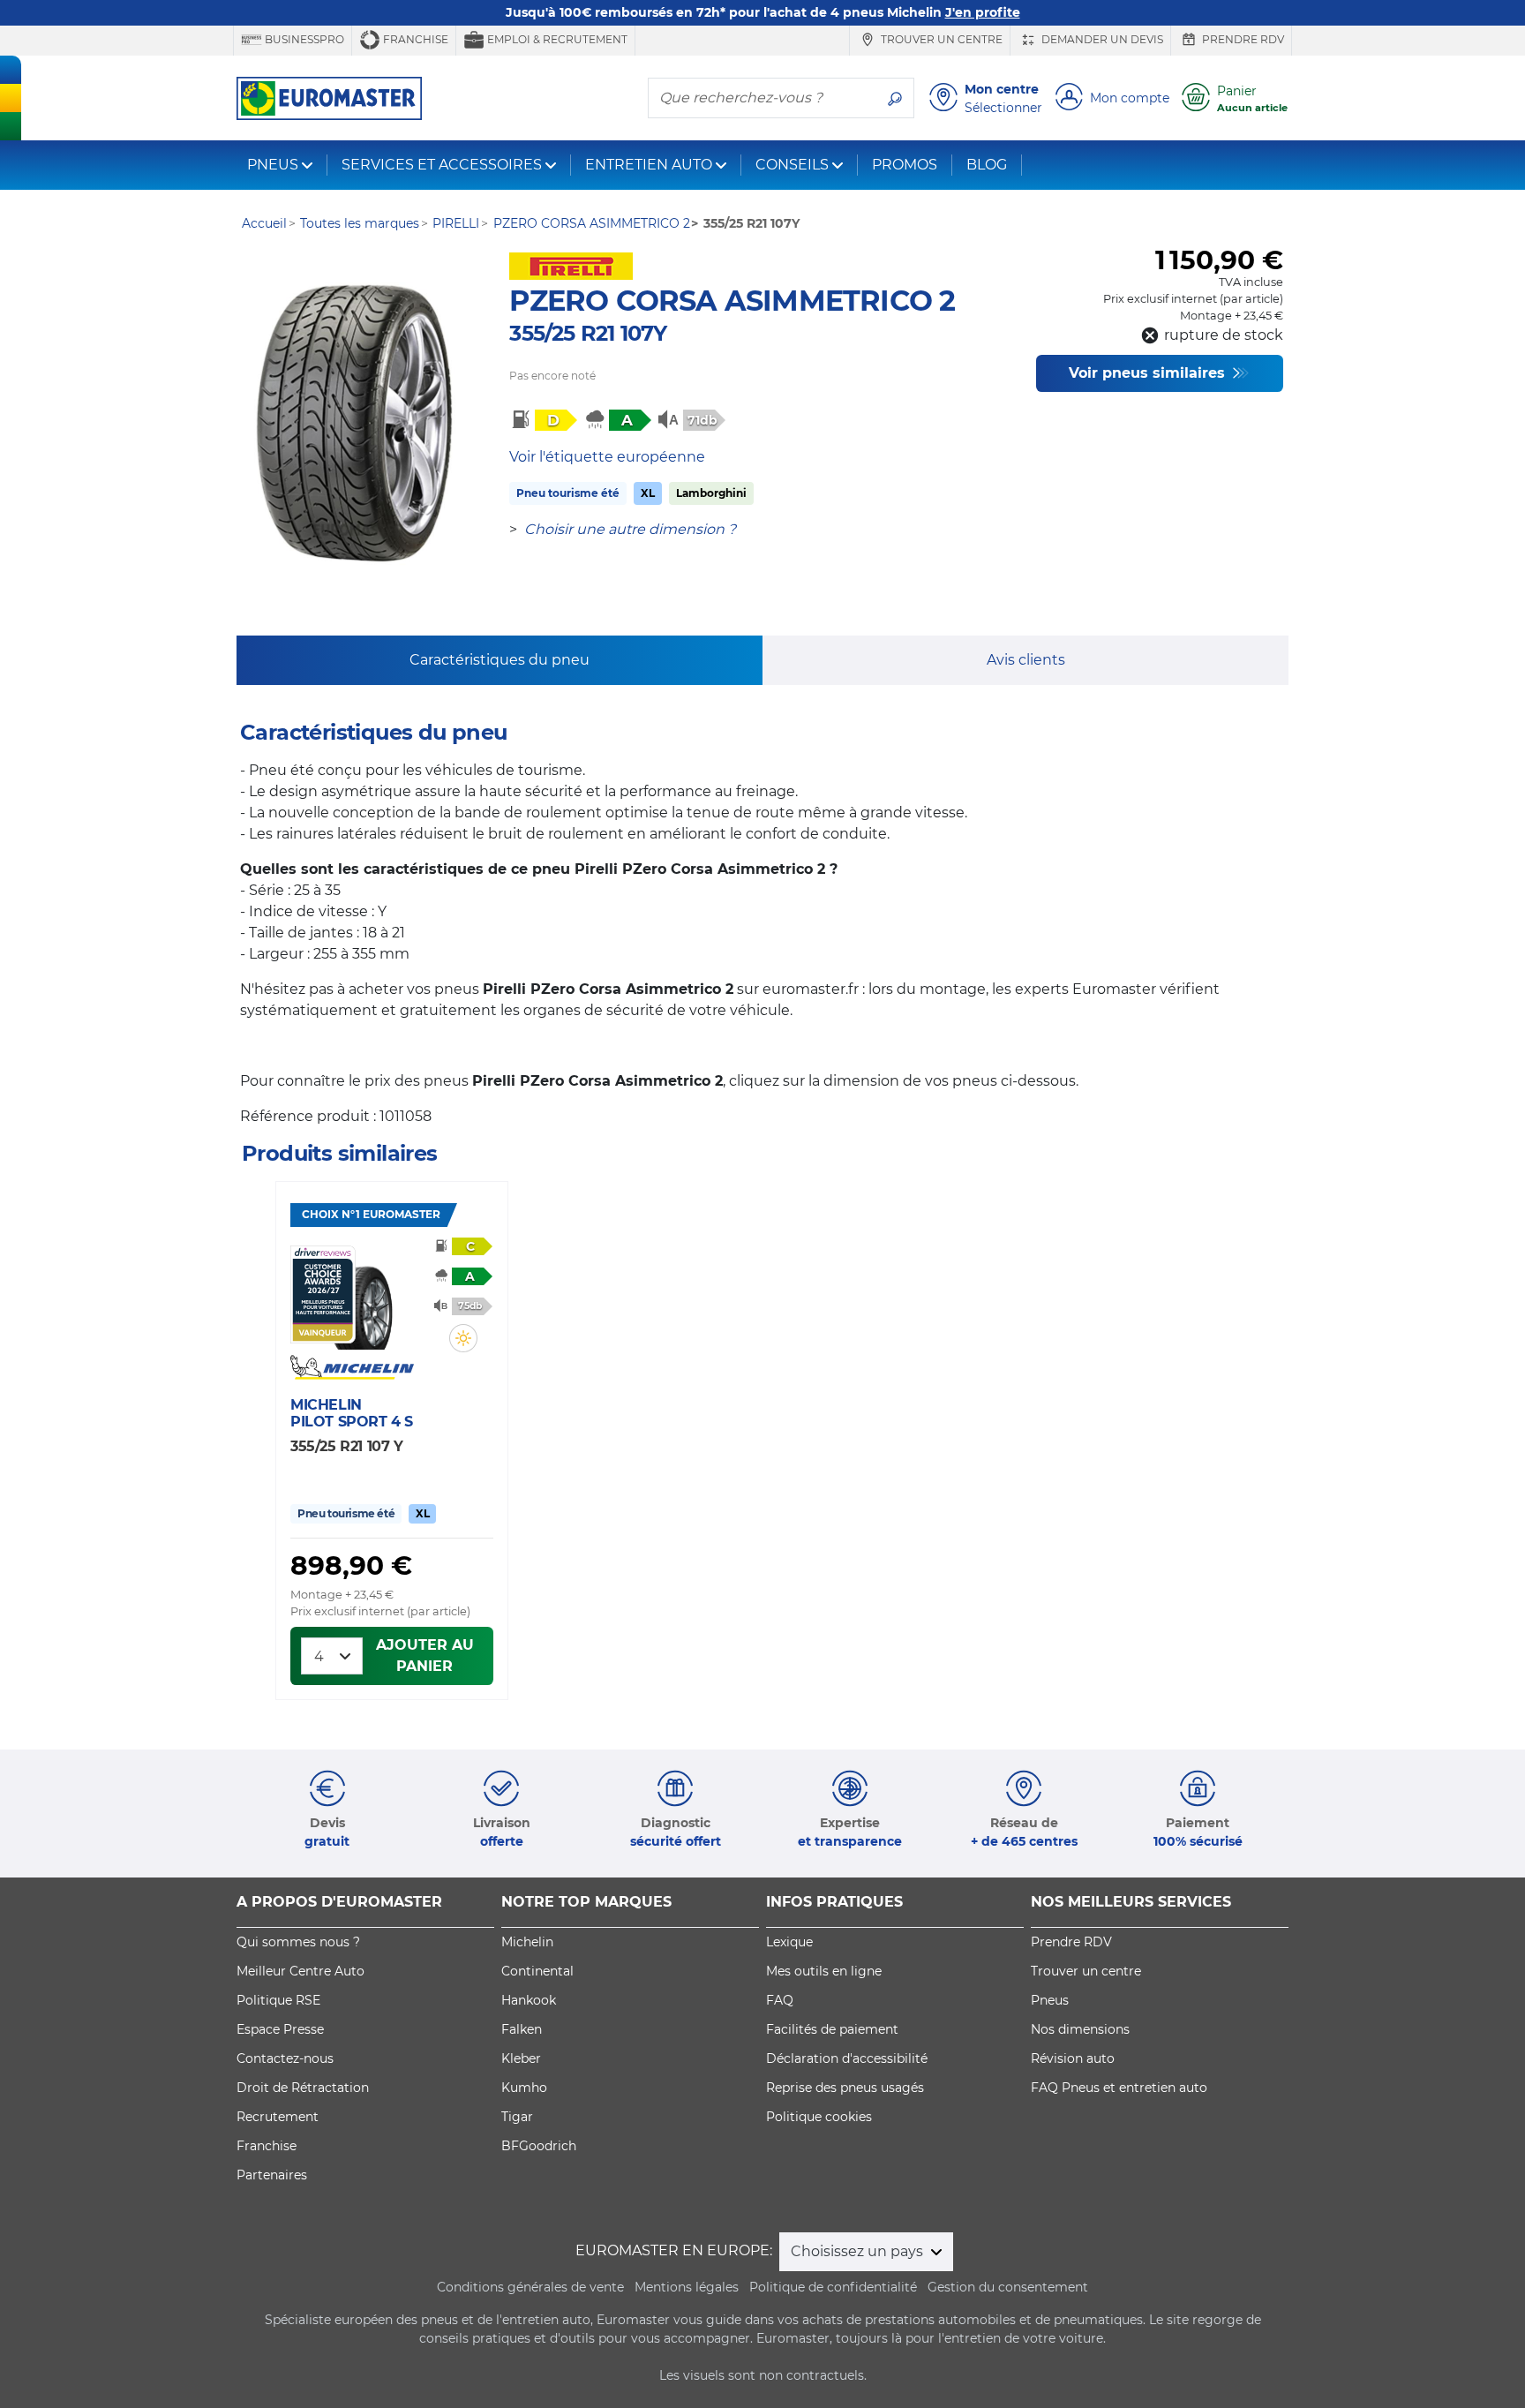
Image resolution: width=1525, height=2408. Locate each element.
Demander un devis (1101, 39)
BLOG (987, 165)
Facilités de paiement (832, 2029)
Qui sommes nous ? (298, 1942)
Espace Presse (280, 2029)
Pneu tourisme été (568, 493)
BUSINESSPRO (303, 39)
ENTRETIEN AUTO (649, 165)
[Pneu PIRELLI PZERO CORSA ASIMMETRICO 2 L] (355, 424)
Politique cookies (819, 2117)
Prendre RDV (1242, 39)
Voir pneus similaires (1149, 373)
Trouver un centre (940, 39)
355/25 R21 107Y (588, 333)
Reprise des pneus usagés (845, 2088)
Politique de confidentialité (833, 2287)
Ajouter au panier (425, 1655)
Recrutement (278, 2117)
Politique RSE (278, 2000)
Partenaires (272, 2175)
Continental (537, 1971)
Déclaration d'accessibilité (847, 2058)
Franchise (414, 39)
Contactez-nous (285, 2058)
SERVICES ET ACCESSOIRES (442, 165)
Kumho (524, 2088)
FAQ (780, 2000)
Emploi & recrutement (556, 39)
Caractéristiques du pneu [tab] (500, 660)
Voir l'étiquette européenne (607, 457)
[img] (463, 1338)
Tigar (517, 2117)
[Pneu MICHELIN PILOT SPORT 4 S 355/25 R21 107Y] (362, 1298)
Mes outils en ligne (824, 1971)
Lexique (789, 1942)
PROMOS (905, 165)
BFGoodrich (539, 2146)
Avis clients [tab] (1026, 660)
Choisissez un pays (859, 2251)
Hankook (529, 2000)
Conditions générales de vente (530, 2287)
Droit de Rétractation (303, 2088)
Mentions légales (687, 2287)
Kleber (521, 2058)
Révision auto (1073, 2058)
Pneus (1050, 2000)
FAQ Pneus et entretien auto (1119, 2088)
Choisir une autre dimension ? (630, 529)
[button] (463, 1338)
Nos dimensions (1080, 2029)
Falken (522, 2029)
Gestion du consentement (1008, 2287)
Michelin (527, 1942)
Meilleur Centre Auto (300, 1971)
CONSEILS (792, 165)
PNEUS (273, 165)
